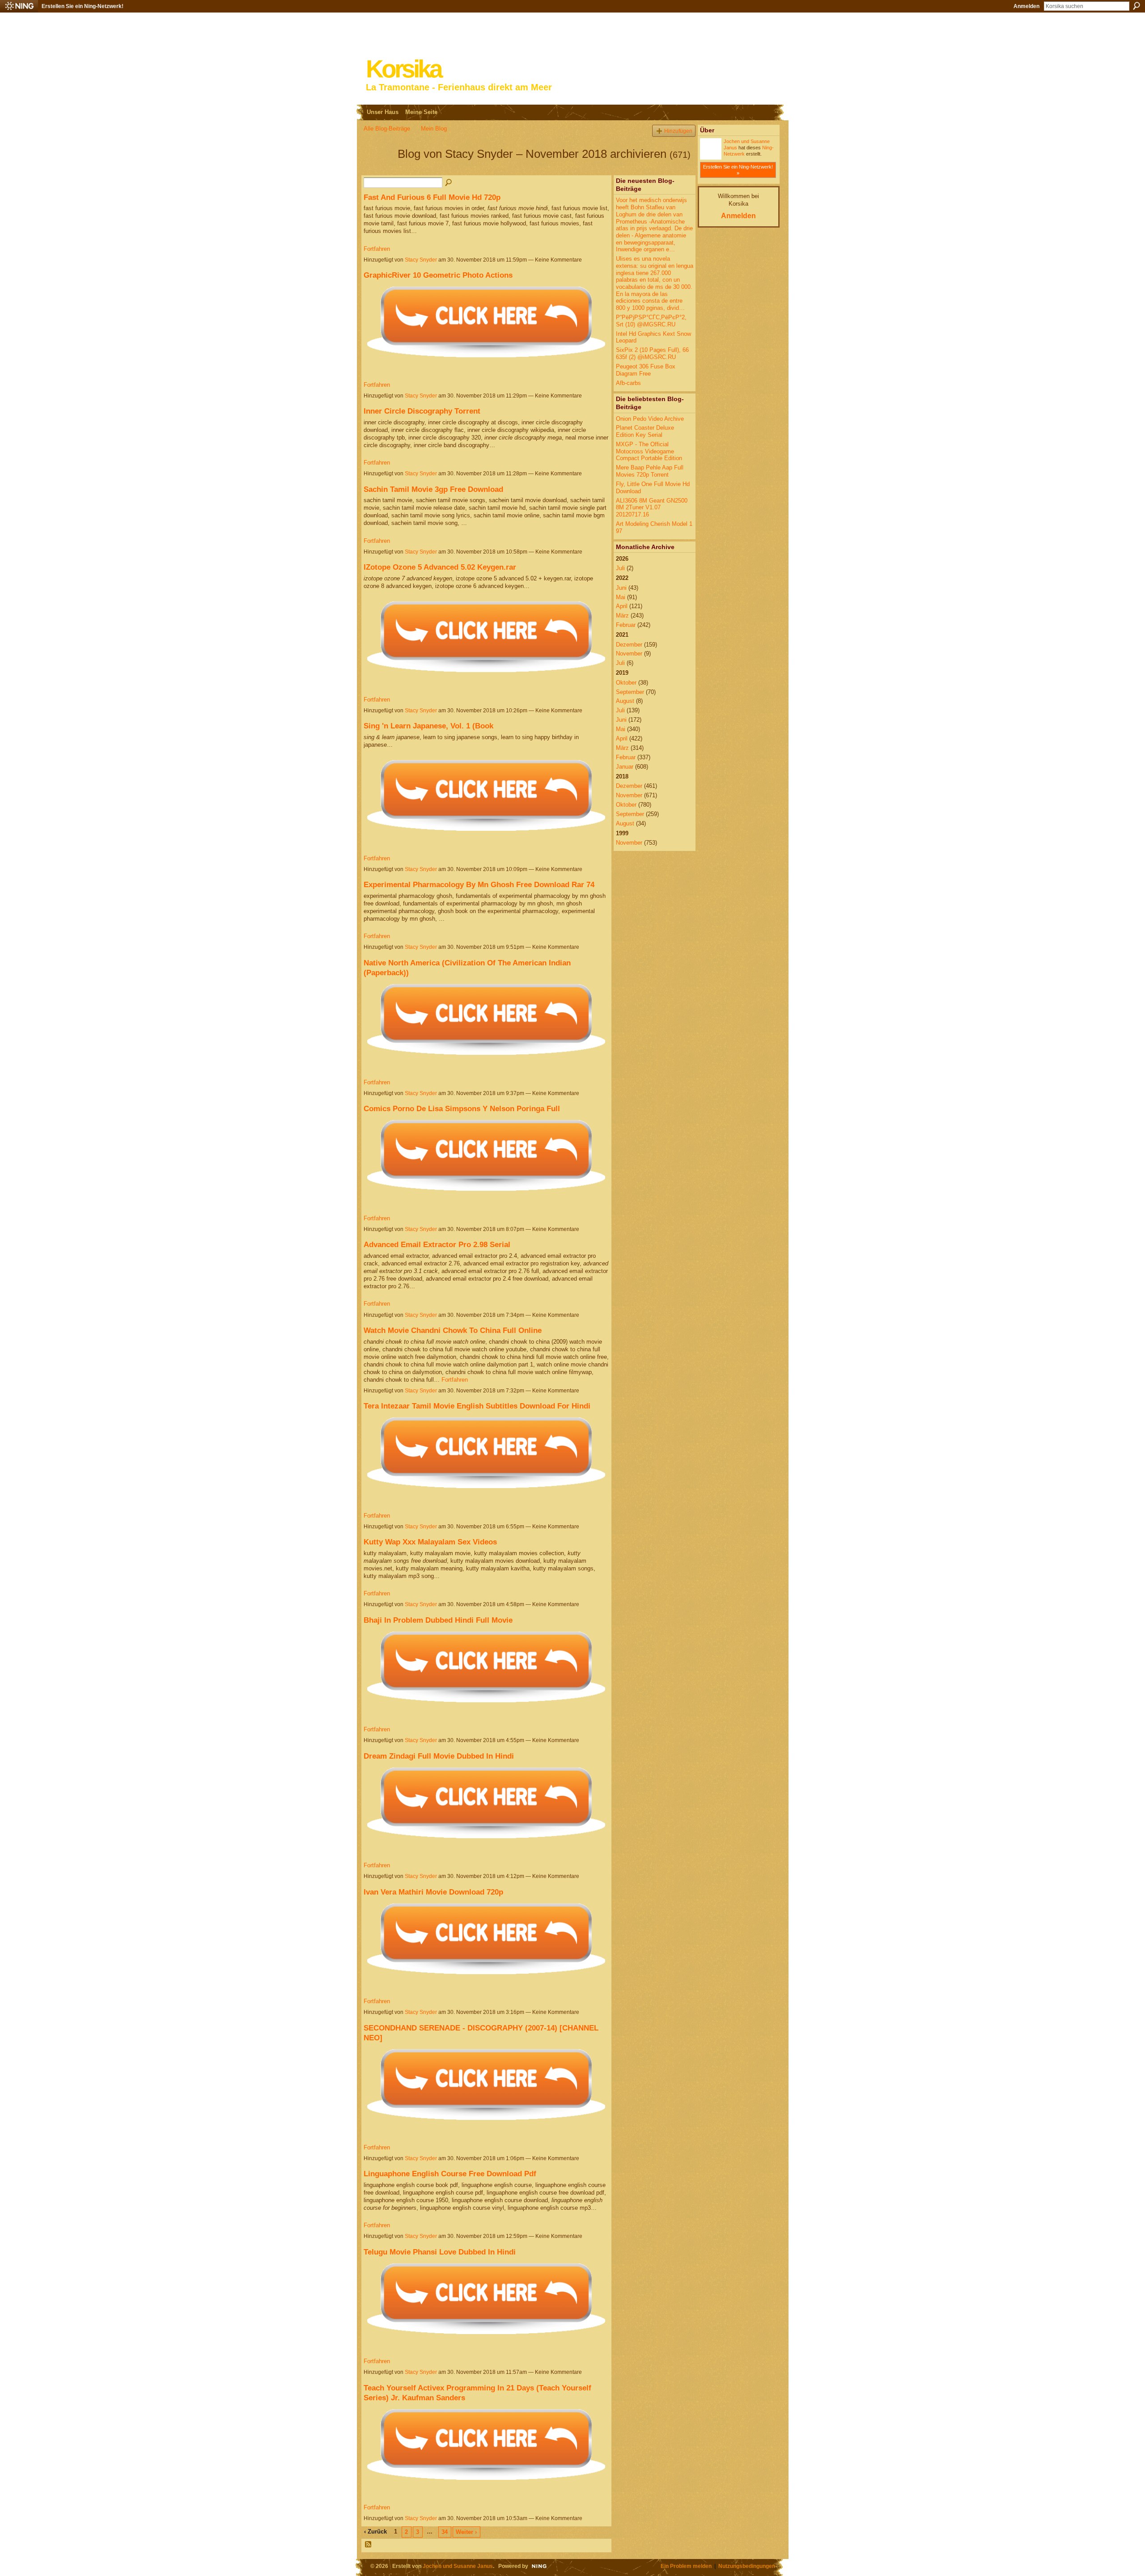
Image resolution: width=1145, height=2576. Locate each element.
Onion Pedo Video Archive (650, 419)
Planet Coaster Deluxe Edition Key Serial (645, 431)
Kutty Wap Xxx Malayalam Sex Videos (430, 1542)
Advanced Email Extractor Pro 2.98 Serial (437, 1244)
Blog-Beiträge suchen (449, 183)
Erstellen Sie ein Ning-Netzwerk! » (738, 170)
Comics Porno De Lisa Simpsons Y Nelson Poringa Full (462, 1108)
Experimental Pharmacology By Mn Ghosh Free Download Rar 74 (479, 884)
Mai (621, 597)
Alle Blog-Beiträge (387, 129)
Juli (620, 568)
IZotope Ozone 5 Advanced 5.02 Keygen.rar (440, 567)
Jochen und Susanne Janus (458, 2566)
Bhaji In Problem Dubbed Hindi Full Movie (438, 1620)
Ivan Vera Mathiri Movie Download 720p (433, 1892)
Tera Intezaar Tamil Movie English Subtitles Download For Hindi (477, 1406)
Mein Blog (434, 129)
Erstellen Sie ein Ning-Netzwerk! (83, 6)
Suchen (1137, 6)
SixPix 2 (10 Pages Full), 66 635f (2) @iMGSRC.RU (652, 353)
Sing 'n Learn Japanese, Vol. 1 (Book (428, 726)
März (622, 615)
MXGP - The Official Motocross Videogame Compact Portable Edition (649, 451)
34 (445, 2532)
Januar (625, 767)
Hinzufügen (678, 131)
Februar (626, 625)
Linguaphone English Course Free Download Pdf (450, 2174)
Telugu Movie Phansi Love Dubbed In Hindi (440, 2252)
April (622, 606)
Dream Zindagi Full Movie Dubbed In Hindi (439, 1756)
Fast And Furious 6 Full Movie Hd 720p (432, 197)
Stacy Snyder (421, 260)
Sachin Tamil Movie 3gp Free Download (433, 489)
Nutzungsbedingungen (747, 2566)
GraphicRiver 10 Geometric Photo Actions (438, 275)
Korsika (403, 69)
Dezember (629, 645)
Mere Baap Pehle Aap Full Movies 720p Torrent (650, 471)
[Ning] (19, 6)
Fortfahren (377, 249)
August (625, 701)
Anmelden (1026, 6)
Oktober (626, 683)
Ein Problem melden (686, 2566)
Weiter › (466, 2532)
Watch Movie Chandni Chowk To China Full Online (453, 1330)
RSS (369, 2545)
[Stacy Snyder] (378, 170)
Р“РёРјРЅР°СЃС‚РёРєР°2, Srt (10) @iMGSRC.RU (651, 321)
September (630, 692)
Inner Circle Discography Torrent (422, 411)
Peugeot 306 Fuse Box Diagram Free (646, 370)
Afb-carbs (628, 383)
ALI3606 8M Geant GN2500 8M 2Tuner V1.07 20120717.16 (652, 508)
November (629, 654)
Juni (621, 588)
